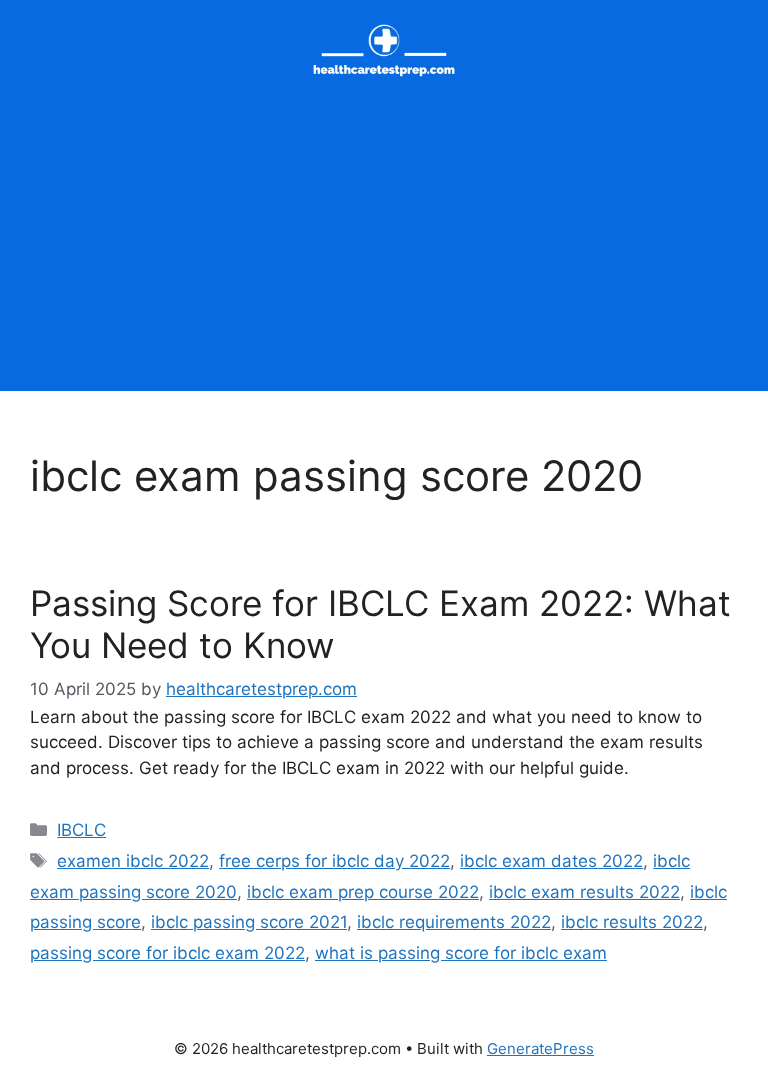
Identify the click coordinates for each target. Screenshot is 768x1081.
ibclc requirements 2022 (454, 922)
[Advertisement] (384, 251)
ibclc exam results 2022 (584, 892)
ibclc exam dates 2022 (551, 861)
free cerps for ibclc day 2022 (334, 861)
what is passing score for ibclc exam (461, 953)
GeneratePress (540, 1048)
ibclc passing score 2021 (249, 922)
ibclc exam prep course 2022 (363, 892)
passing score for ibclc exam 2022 (167, 953)
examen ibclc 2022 (133, 861)
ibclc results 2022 (632, 922)
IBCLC (81, 830)
